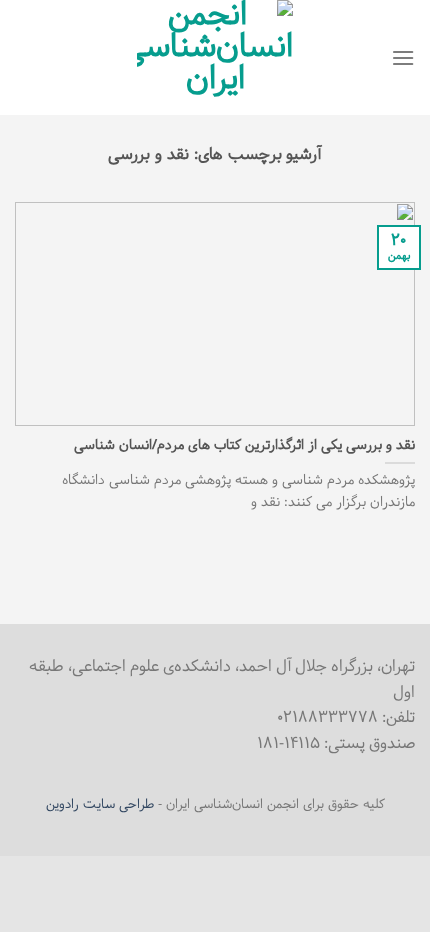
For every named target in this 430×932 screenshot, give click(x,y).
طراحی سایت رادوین (100, 805)
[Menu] (403, 57)
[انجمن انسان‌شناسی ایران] (215, 57)
